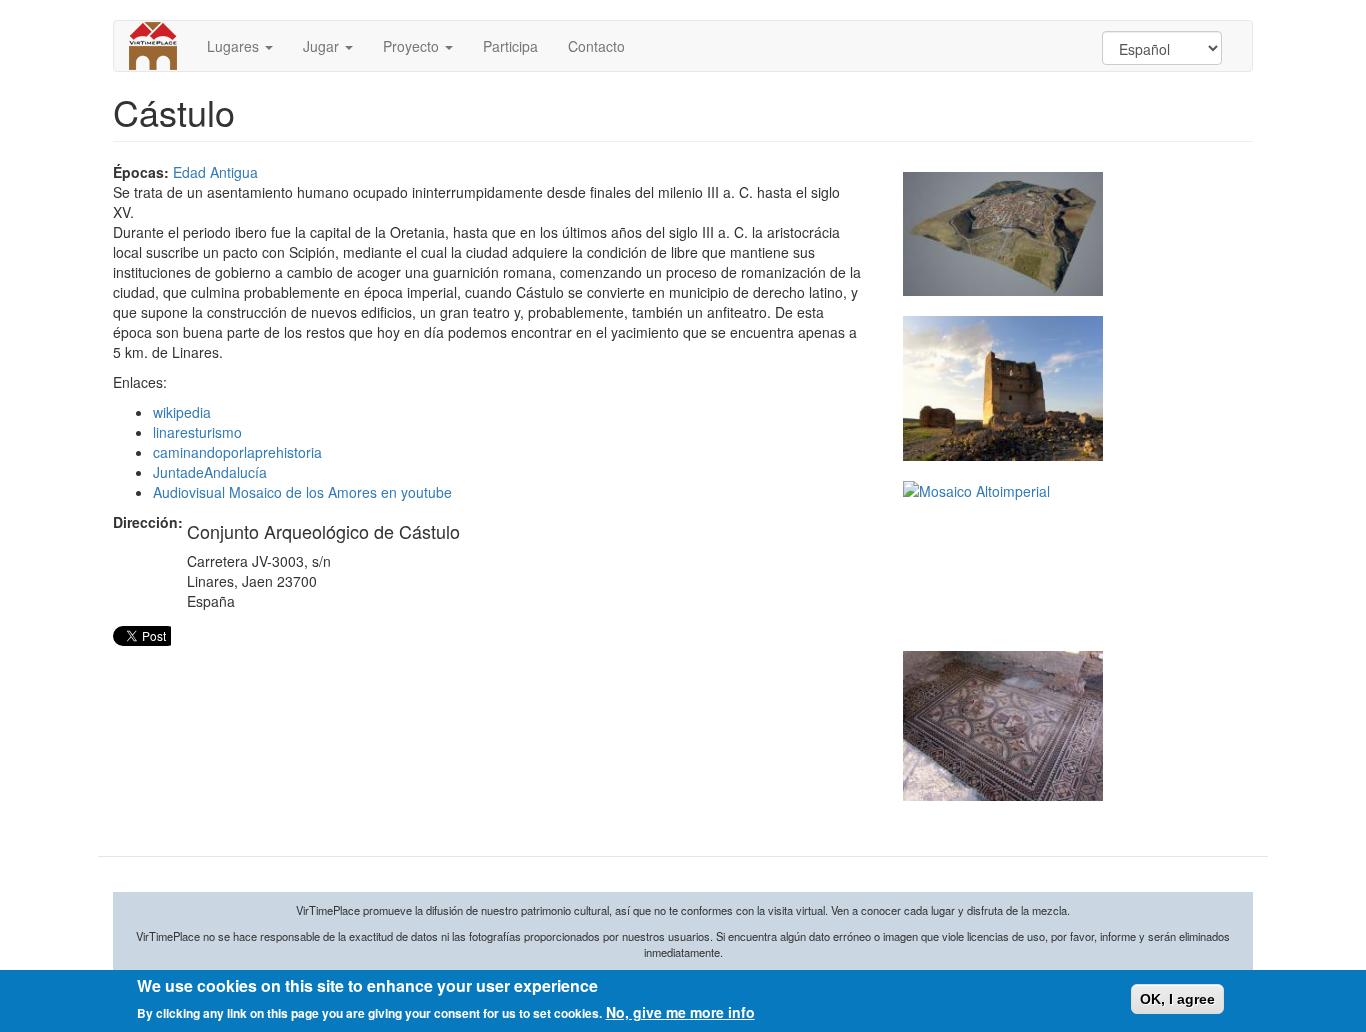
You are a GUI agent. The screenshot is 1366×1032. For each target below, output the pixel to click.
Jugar (323, 46)
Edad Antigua (215, 172)
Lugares (235, 46)
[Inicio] (160, 46)
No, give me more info (680, 1012)
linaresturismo (197, 432)
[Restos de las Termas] (1003, 388)
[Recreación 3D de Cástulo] (1003, 234)
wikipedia (182, 412)
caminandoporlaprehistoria (237, 452)
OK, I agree (1177, 999)
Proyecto (413, 46)
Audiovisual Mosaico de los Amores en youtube (302, 492)
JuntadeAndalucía (210, 472)
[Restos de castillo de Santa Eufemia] (1003, 726)
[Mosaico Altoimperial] (1003, 556)
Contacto (596, 46)
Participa (510, 46)
